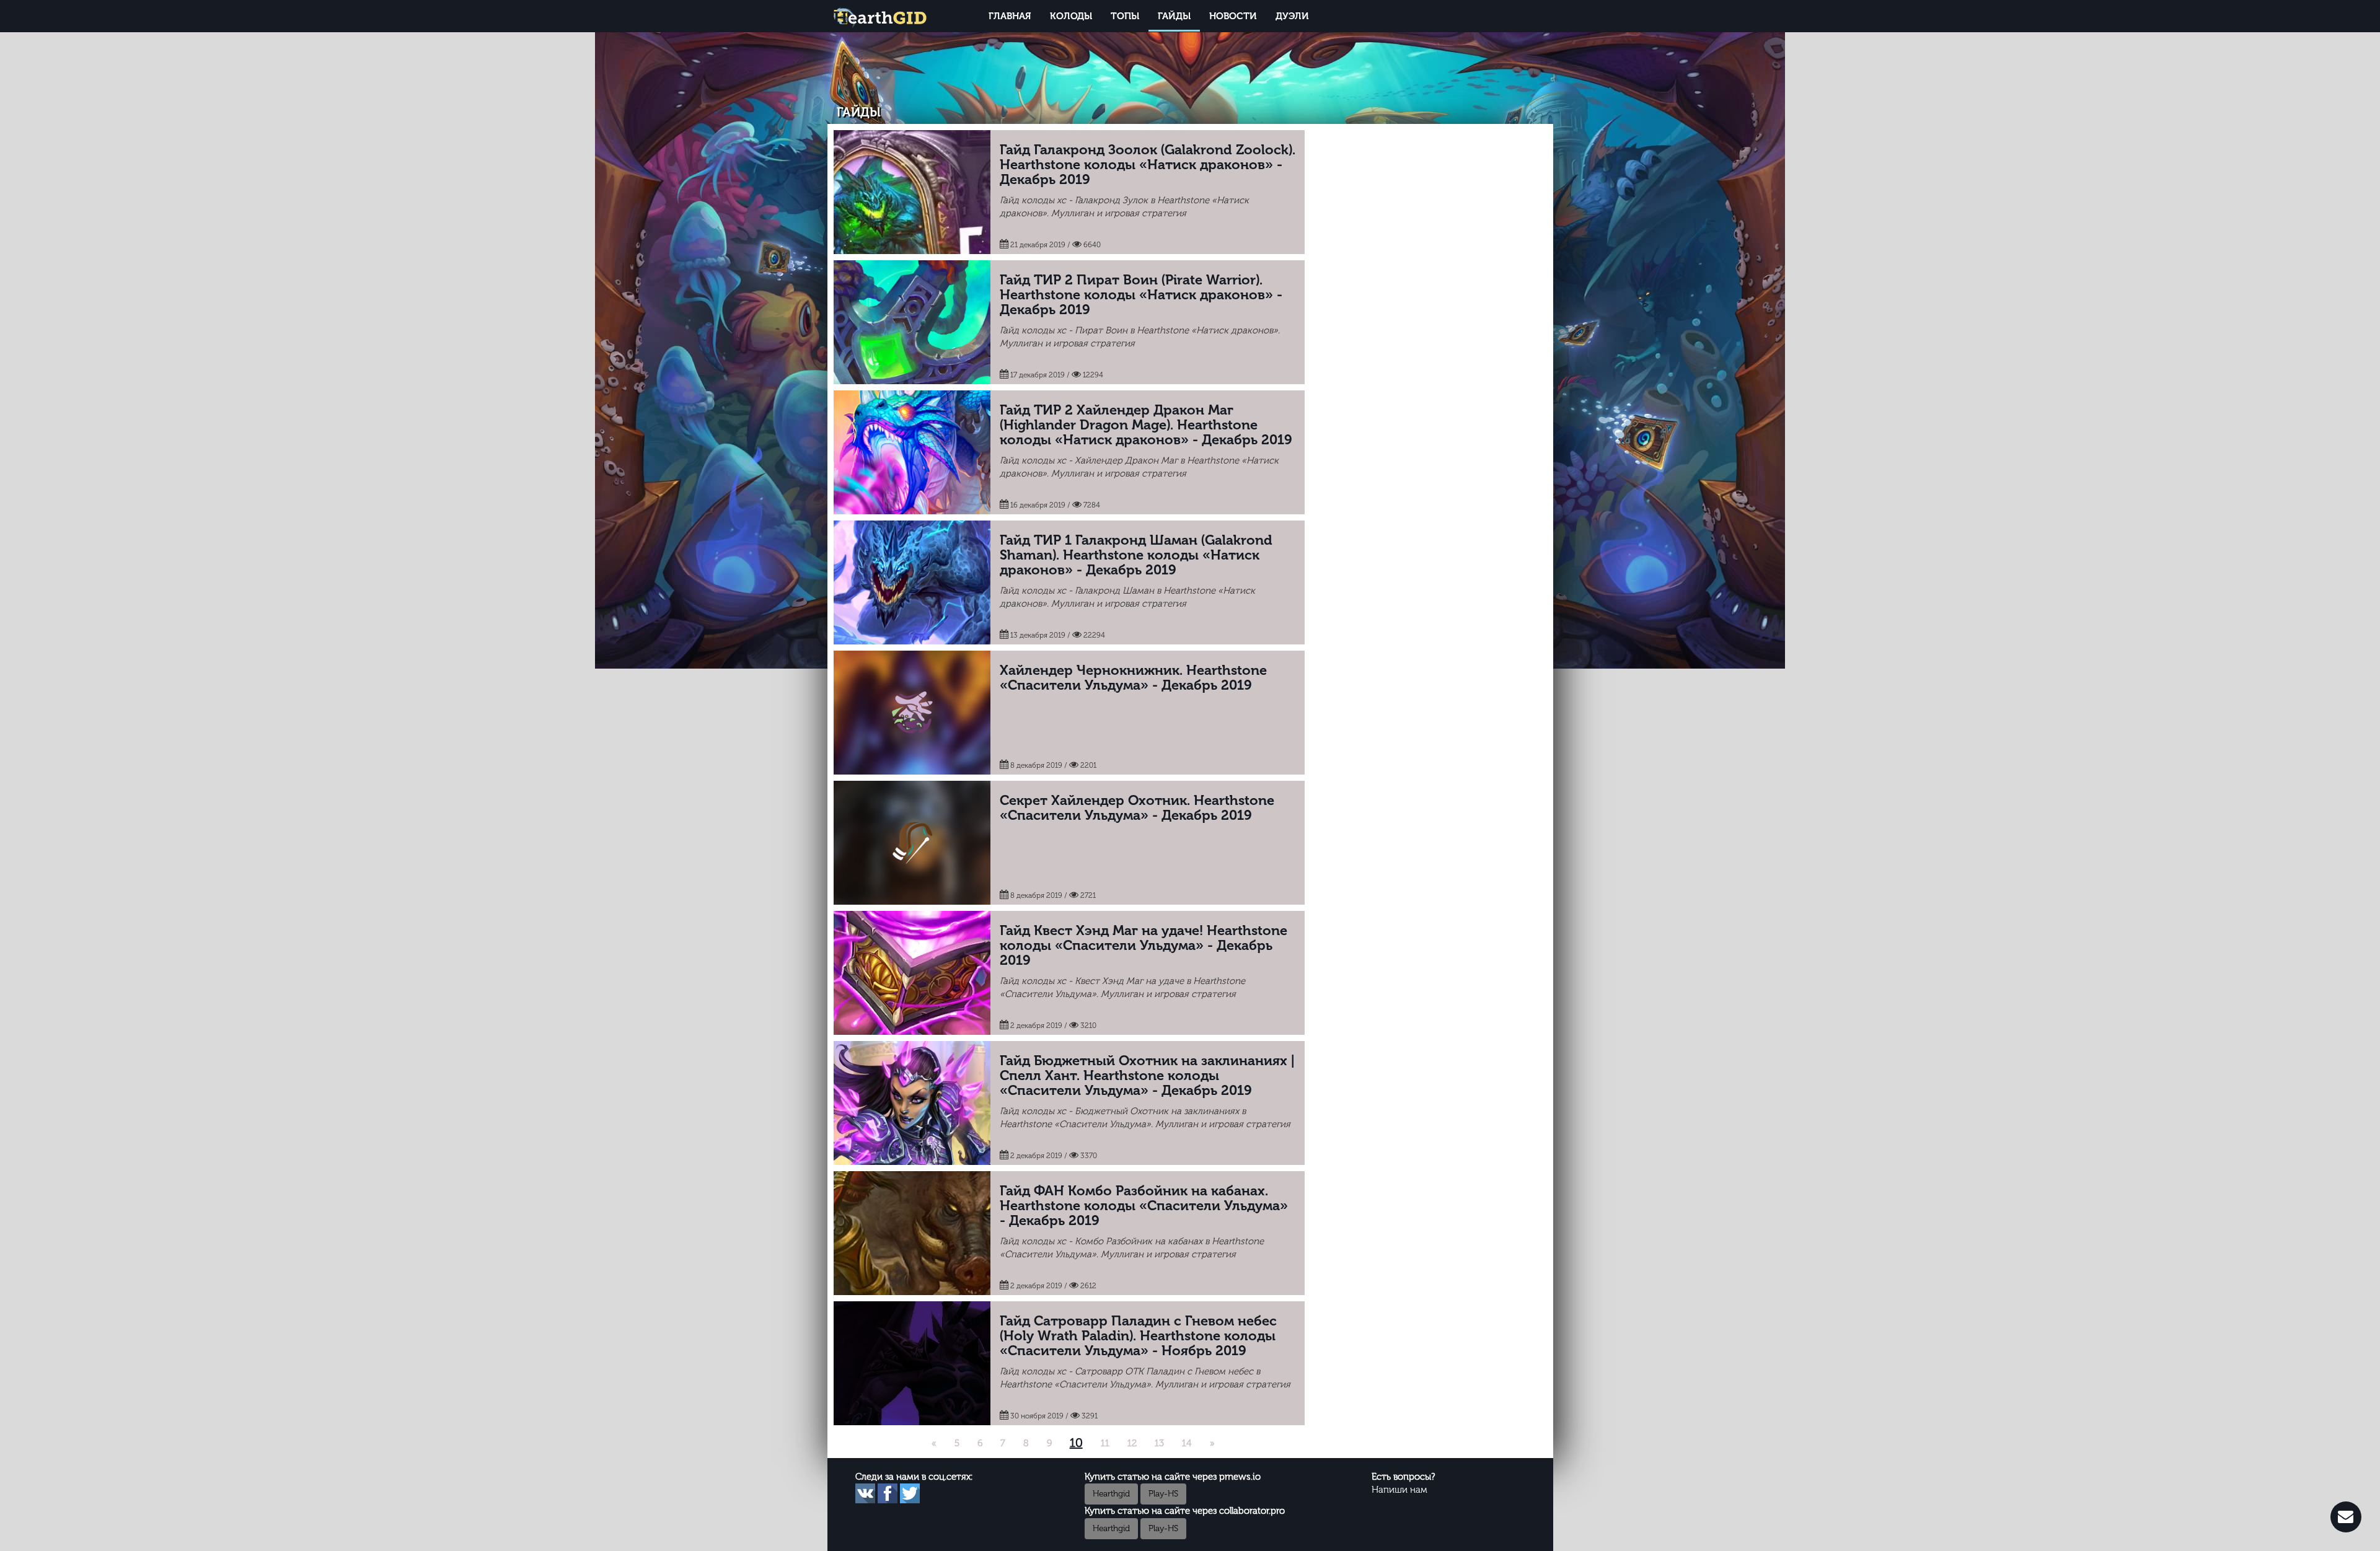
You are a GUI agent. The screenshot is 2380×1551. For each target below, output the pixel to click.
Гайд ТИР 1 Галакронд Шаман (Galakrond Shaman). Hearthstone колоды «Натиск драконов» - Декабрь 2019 (1136, 555)
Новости (1233, 16)
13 (1159, 1443)
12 (1132, 1443)
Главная (1010, 16)
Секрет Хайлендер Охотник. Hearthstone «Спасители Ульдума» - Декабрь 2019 (1137, 808)
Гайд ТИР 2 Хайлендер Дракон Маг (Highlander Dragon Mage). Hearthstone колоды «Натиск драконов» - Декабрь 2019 (1146, 425)
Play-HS (1163, 1494)
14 (1187, 1443)
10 (1076, 1443)
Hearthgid (1111, 1494)
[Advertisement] (1429, 217)
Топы (1125, 16)
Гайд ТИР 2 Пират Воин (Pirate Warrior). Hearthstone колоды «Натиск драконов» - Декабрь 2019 (1141, 295)
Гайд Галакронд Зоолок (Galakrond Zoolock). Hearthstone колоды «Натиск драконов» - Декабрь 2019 (1148, 165)
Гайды (1174, 16)
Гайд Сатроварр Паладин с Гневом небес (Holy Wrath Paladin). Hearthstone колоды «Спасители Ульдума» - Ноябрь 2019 (1138, 1336)
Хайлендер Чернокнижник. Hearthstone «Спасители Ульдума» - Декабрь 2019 (1133, 678)
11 (1105, 1443)
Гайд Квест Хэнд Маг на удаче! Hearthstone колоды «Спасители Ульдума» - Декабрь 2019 (1144, 945)
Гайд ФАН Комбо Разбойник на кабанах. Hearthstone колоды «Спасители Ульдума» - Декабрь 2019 (1144, 1206)
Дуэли (1292, 16)
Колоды (1071, 16)
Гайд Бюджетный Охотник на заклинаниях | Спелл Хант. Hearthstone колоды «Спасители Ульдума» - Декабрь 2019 (1147, 1075)
